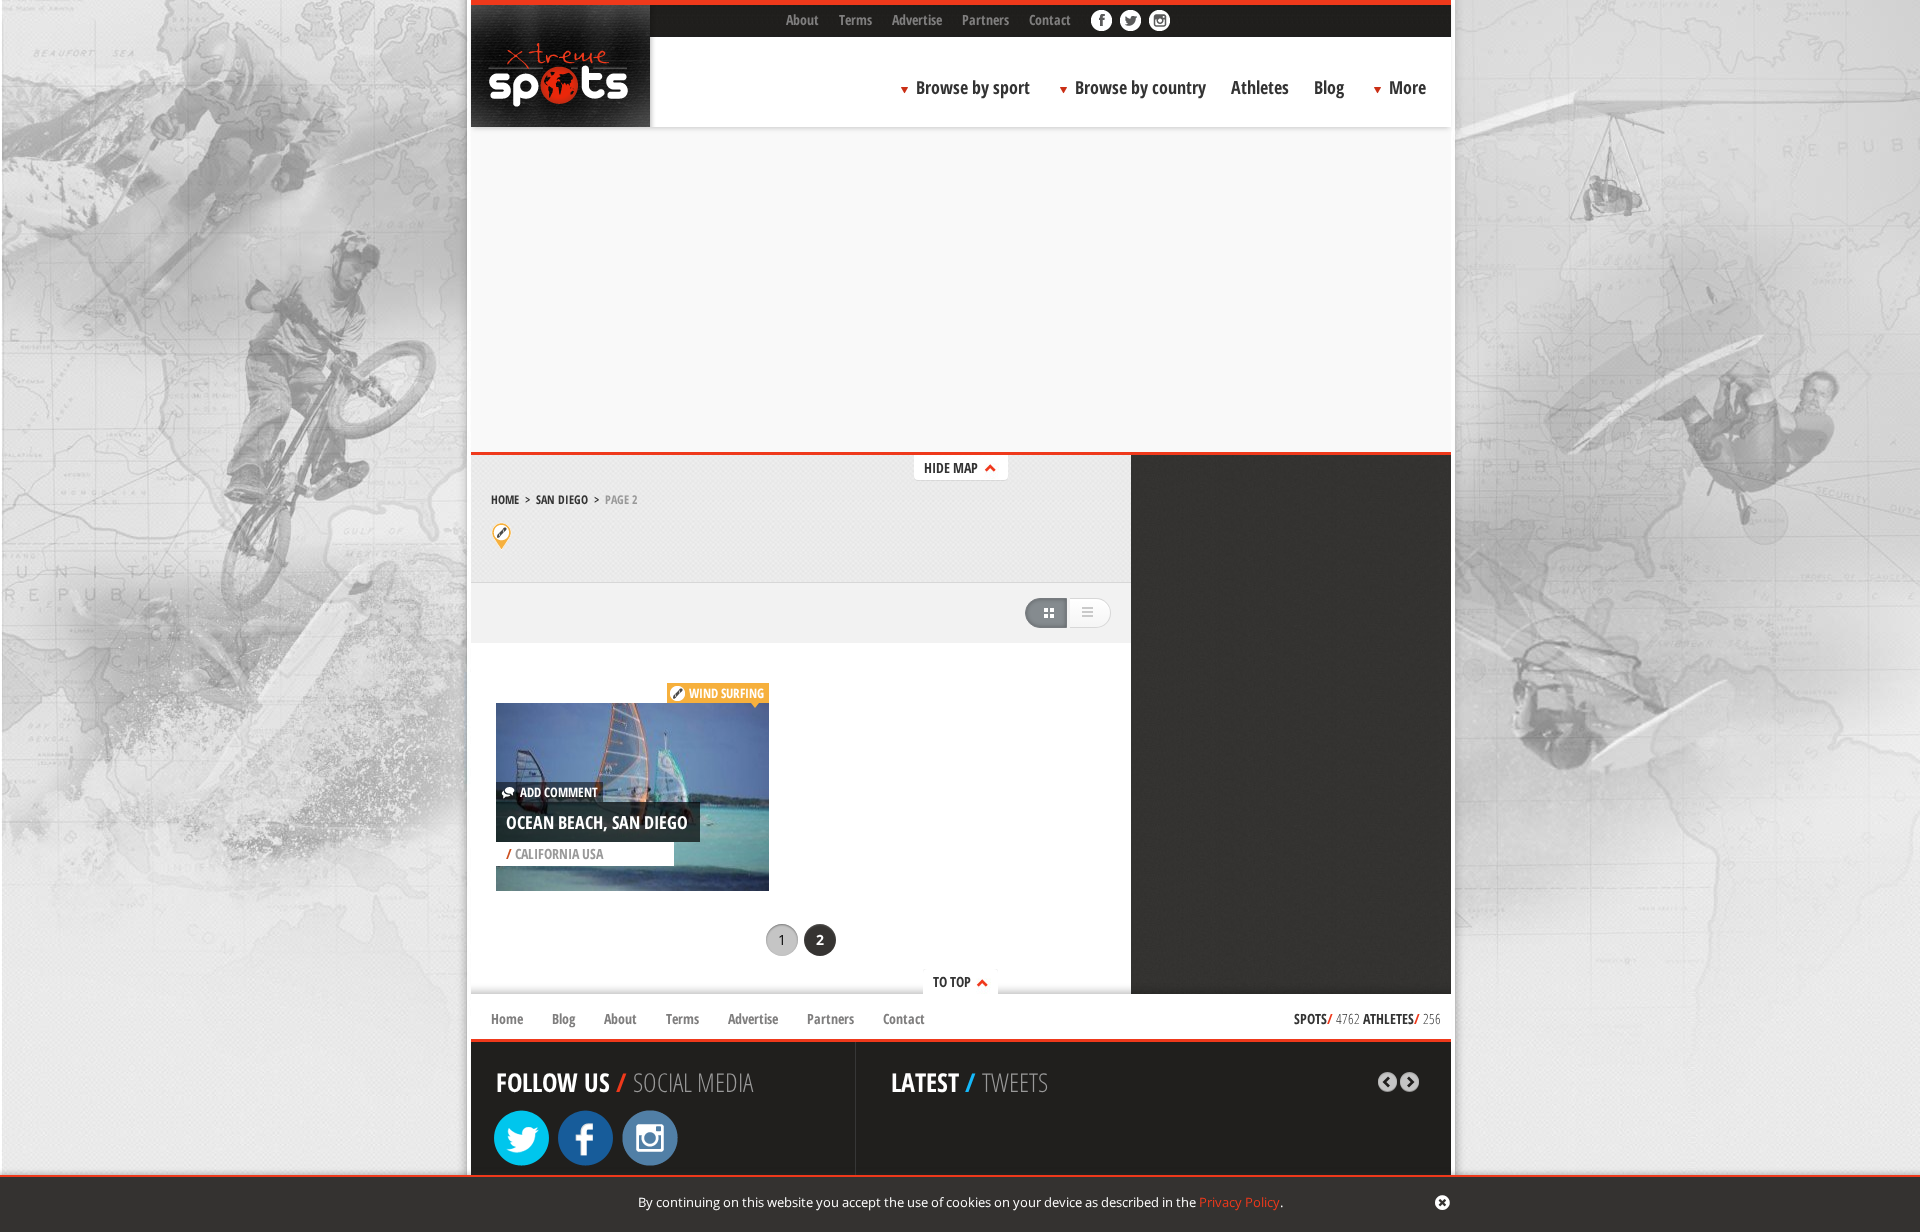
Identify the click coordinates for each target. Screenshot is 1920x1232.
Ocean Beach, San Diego (597, 822)
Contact (1050, 19)
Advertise (917, 19)
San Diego (562, 499)
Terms (855, 19)
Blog (1329, 87)
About (802, 19)
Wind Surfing (726, 693)
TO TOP (952, 981)
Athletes (1260, 87)
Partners (985, 19)
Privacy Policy (1239, 1202)
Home (505, 499)
